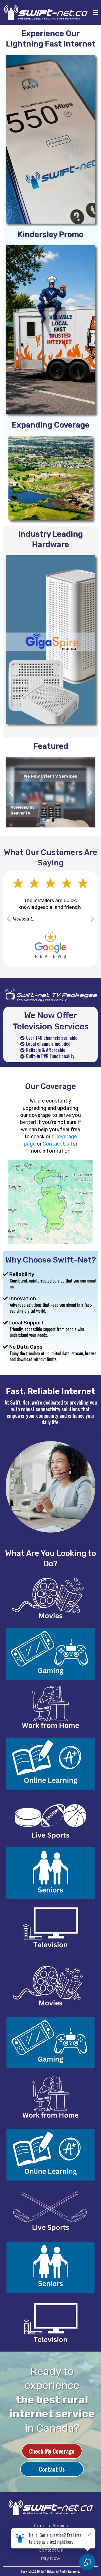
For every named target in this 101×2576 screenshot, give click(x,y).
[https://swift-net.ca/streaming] (50, 1599)
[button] (95, 13)
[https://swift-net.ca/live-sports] (50, 1818)
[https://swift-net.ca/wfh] (50, 1709)
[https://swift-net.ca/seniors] (50, 1873)
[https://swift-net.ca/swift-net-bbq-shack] (50, 330)
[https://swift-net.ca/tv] (50, 994)
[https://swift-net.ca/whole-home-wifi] (50, 640)
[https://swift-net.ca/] (50, 2508)
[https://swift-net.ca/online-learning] (50, 1764)
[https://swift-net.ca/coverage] (50, 478)
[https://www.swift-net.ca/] (46, 13)
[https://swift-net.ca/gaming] (50, 1654)
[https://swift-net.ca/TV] (50, 1928)
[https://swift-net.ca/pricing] (50, 139)
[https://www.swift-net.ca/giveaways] (50, 792)
